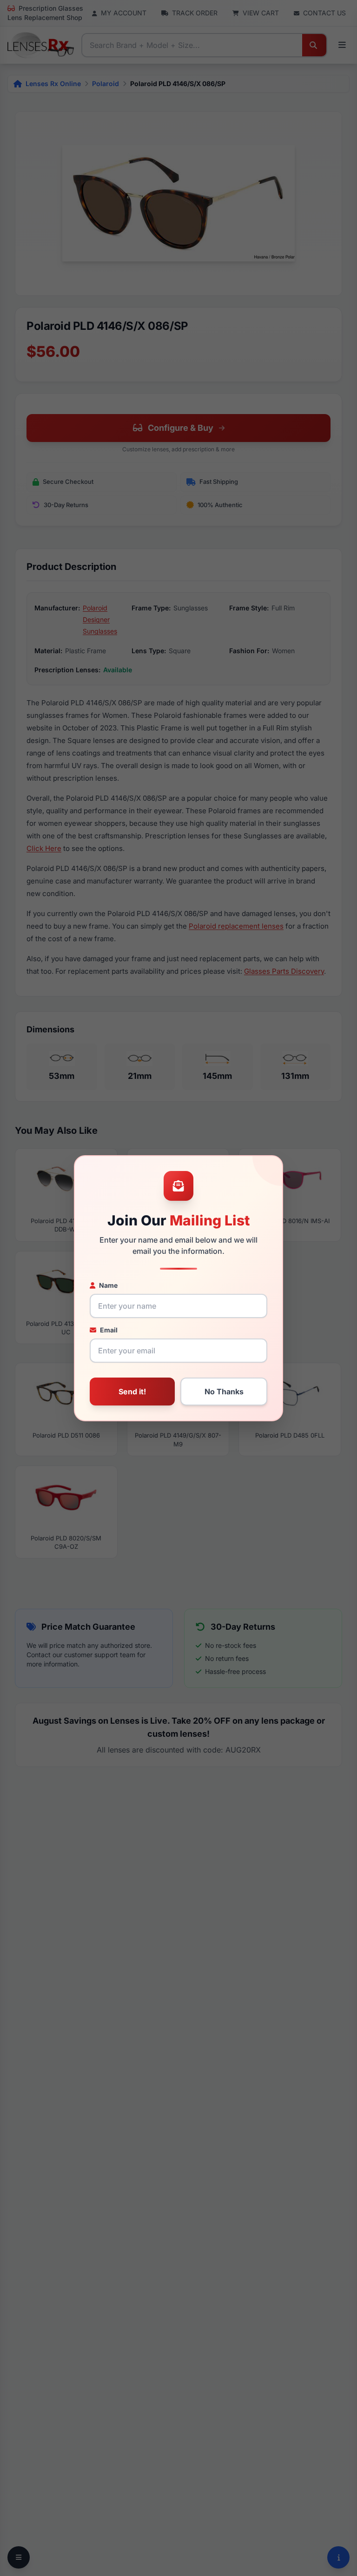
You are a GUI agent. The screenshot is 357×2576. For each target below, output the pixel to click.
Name (108, 1285)
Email (109, 1330)
